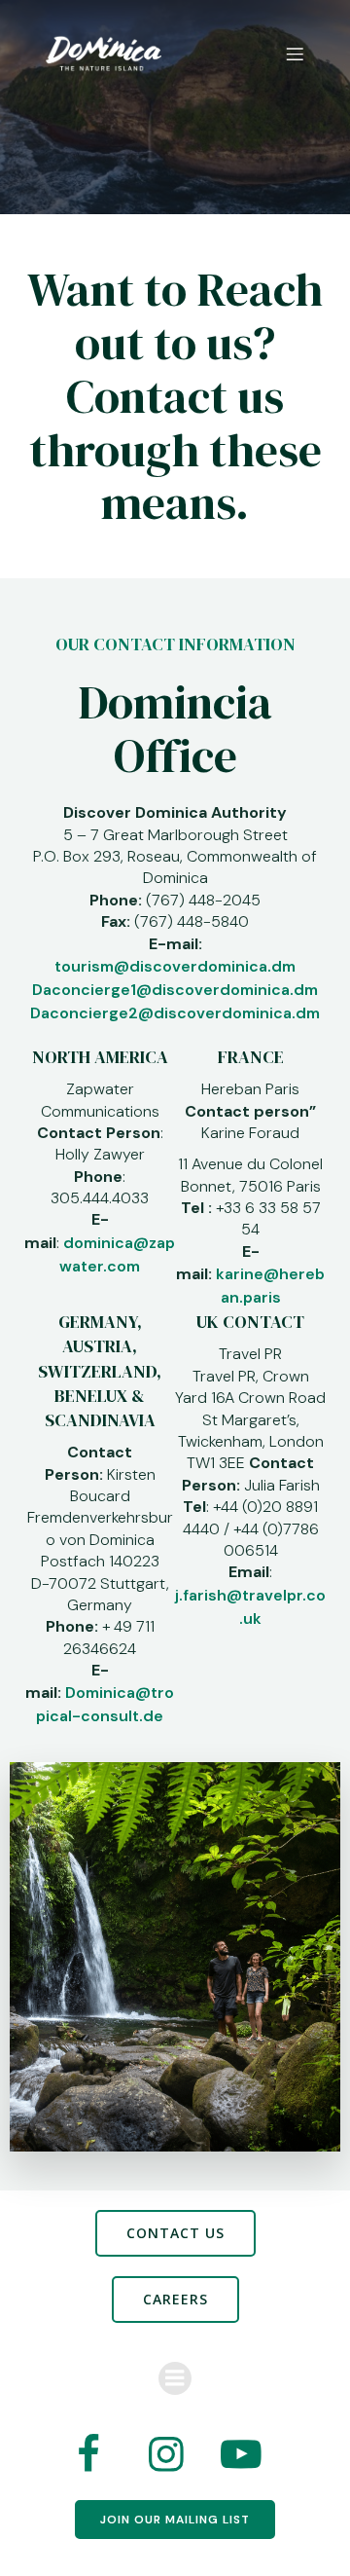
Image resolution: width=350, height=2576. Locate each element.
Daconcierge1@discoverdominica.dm (175, 990)
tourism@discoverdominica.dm (175, 966)
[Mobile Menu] (295, 54)
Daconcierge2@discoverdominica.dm (175, 1013)
